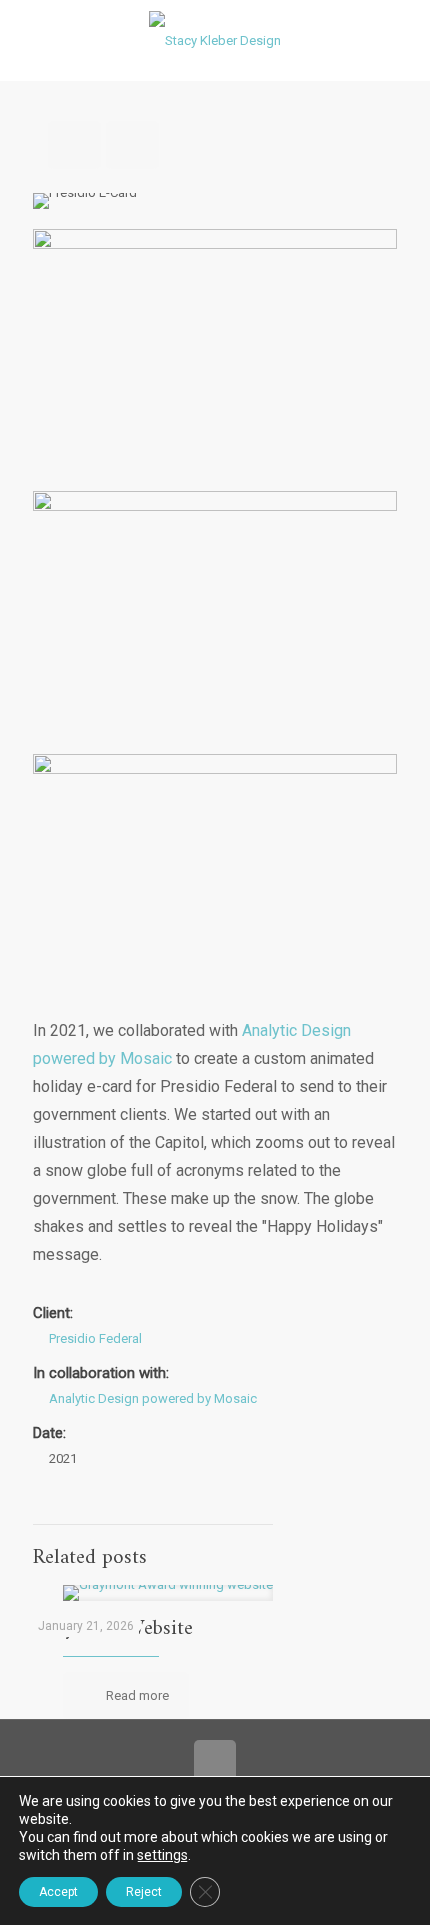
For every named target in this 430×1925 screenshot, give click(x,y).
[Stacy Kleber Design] (215, 40)
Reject (144, 1892)
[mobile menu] (403, 40)
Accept (58, 1892)
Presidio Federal (95, 1338)
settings (162, 1855)
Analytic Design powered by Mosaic (153, 1398)
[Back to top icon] (215, 1761)
